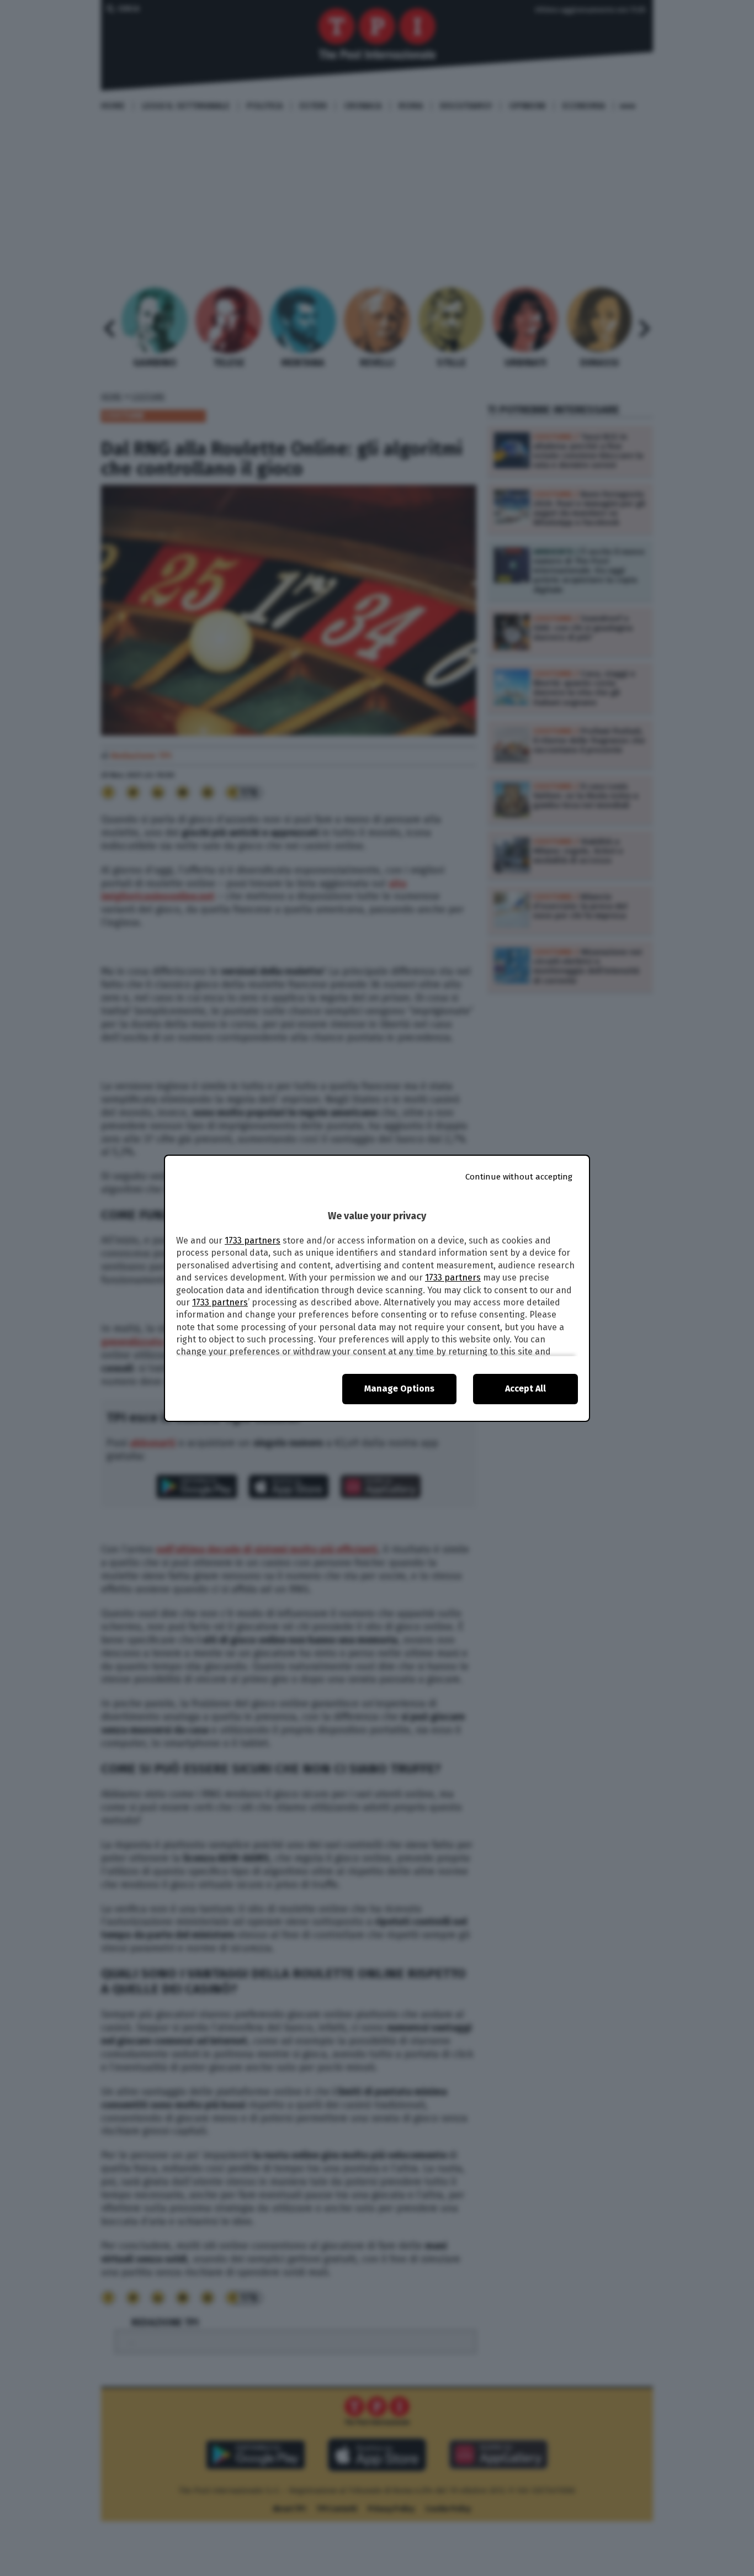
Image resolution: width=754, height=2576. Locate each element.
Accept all (525, 1388)
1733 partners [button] (253, 1241)
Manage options (399, 1388)
